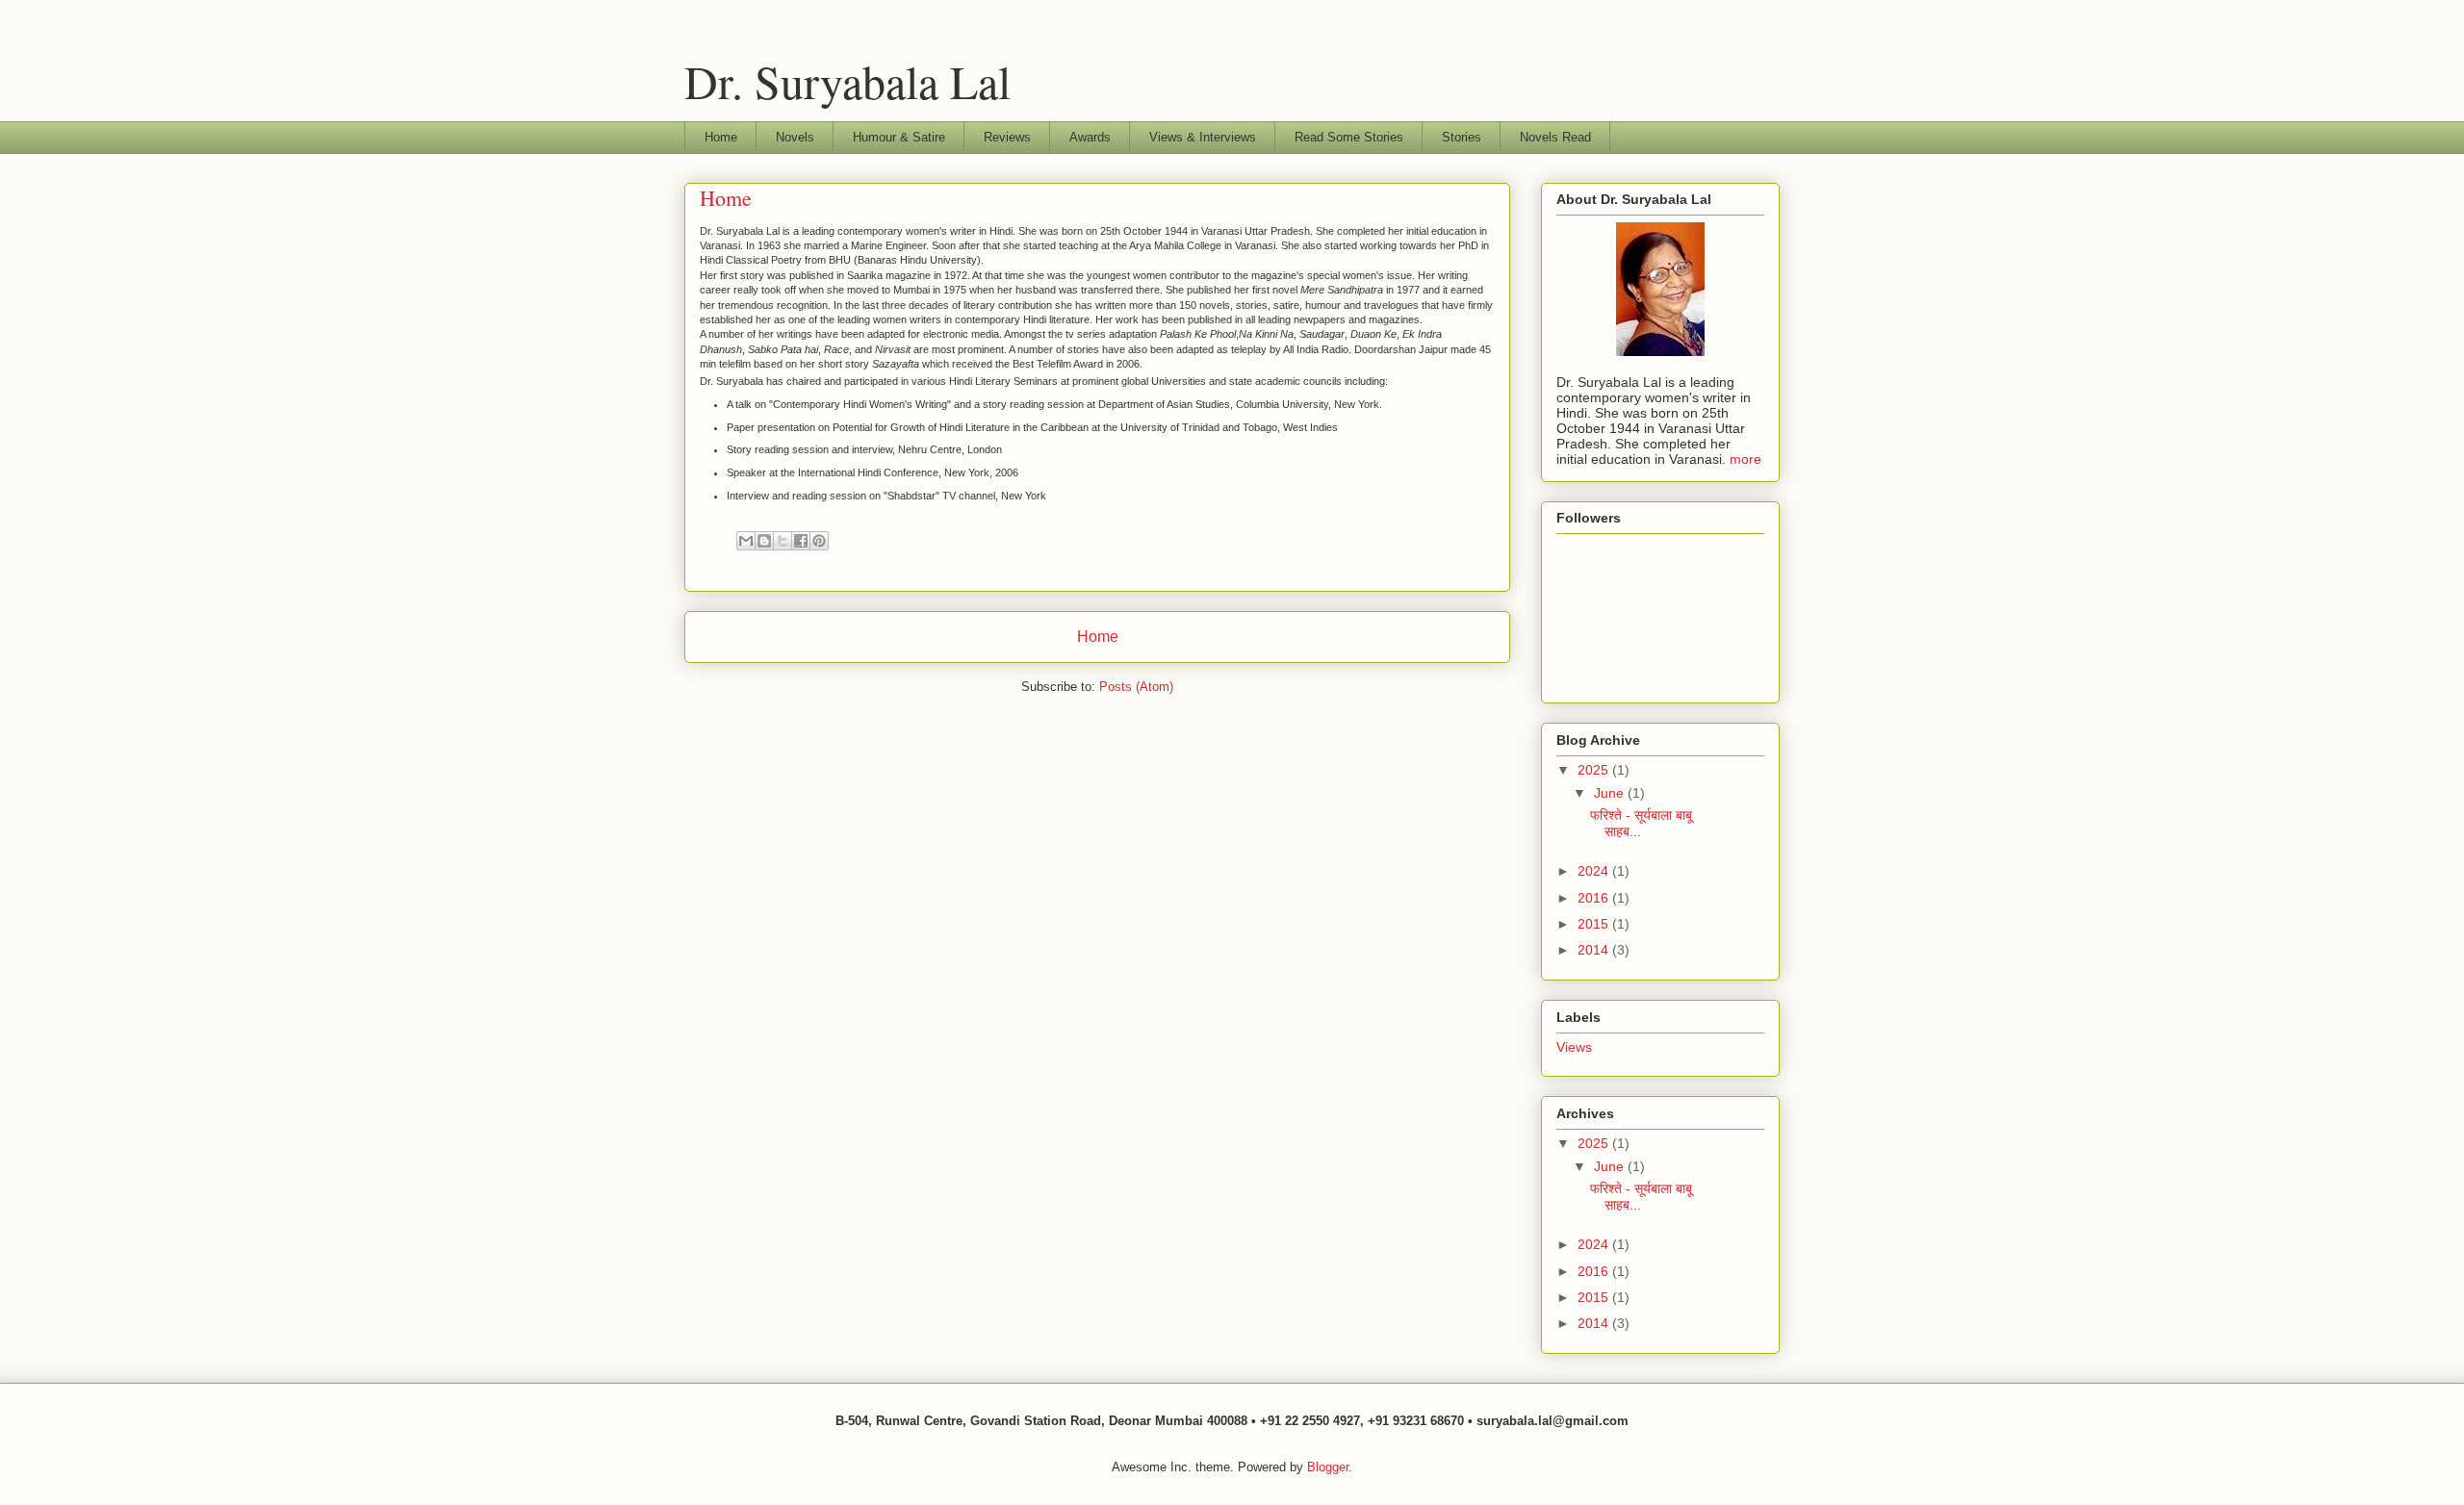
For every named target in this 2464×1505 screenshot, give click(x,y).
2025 (1595, 770)
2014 (1595, 950)
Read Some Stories (1349, 137)
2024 (1595, 871)
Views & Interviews (1203, 137)
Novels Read (1555, 137)
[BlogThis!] (764, 541)
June (1611, 793)
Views (1574, 1047)
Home (721, 137)
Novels (795, 137)
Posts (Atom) (1136, 687)
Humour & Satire (899, 137)
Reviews (1007, 137)
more (1745, 459)
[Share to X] (783, 541)
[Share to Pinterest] (819, 541)
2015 (1595, 924)
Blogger (1328, 1467)
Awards (1090, 137)
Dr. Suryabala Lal (847, 81)
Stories (1462, 137)
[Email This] (746, 541)
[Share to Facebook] (801, 541)
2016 (1595, 898)
